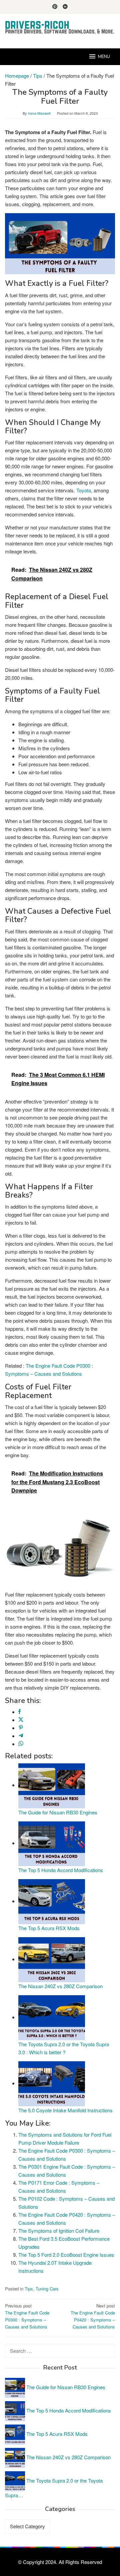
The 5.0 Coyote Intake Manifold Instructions (65, 2110)
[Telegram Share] (21, 1736)
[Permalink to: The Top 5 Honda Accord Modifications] (52, 1843)
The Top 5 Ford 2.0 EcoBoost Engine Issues (66, 2255)
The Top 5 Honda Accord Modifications (61, 1870)
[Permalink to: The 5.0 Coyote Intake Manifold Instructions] (52, 2083)
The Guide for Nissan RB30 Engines (58, 1812)
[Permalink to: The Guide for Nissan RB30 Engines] (52, 1785)
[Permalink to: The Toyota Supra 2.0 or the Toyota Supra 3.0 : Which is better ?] (52, 2017)
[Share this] (19, 1712)
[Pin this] (21, 1728)
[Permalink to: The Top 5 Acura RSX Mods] (52, 1901)
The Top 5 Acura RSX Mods (49, 1928)
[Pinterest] (55, 7)
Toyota (84, 490)
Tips (29, 2289)
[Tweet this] (21, 1720)
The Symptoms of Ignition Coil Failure (59, 2231)
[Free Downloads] (60, 27)
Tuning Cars (47, 2289)
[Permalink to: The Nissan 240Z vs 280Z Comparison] (52, 1959)
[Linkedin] (65, 7)
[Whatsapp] (21, 1744)
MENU (104, 57)
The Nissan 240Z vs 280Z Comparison (60, 1986)
